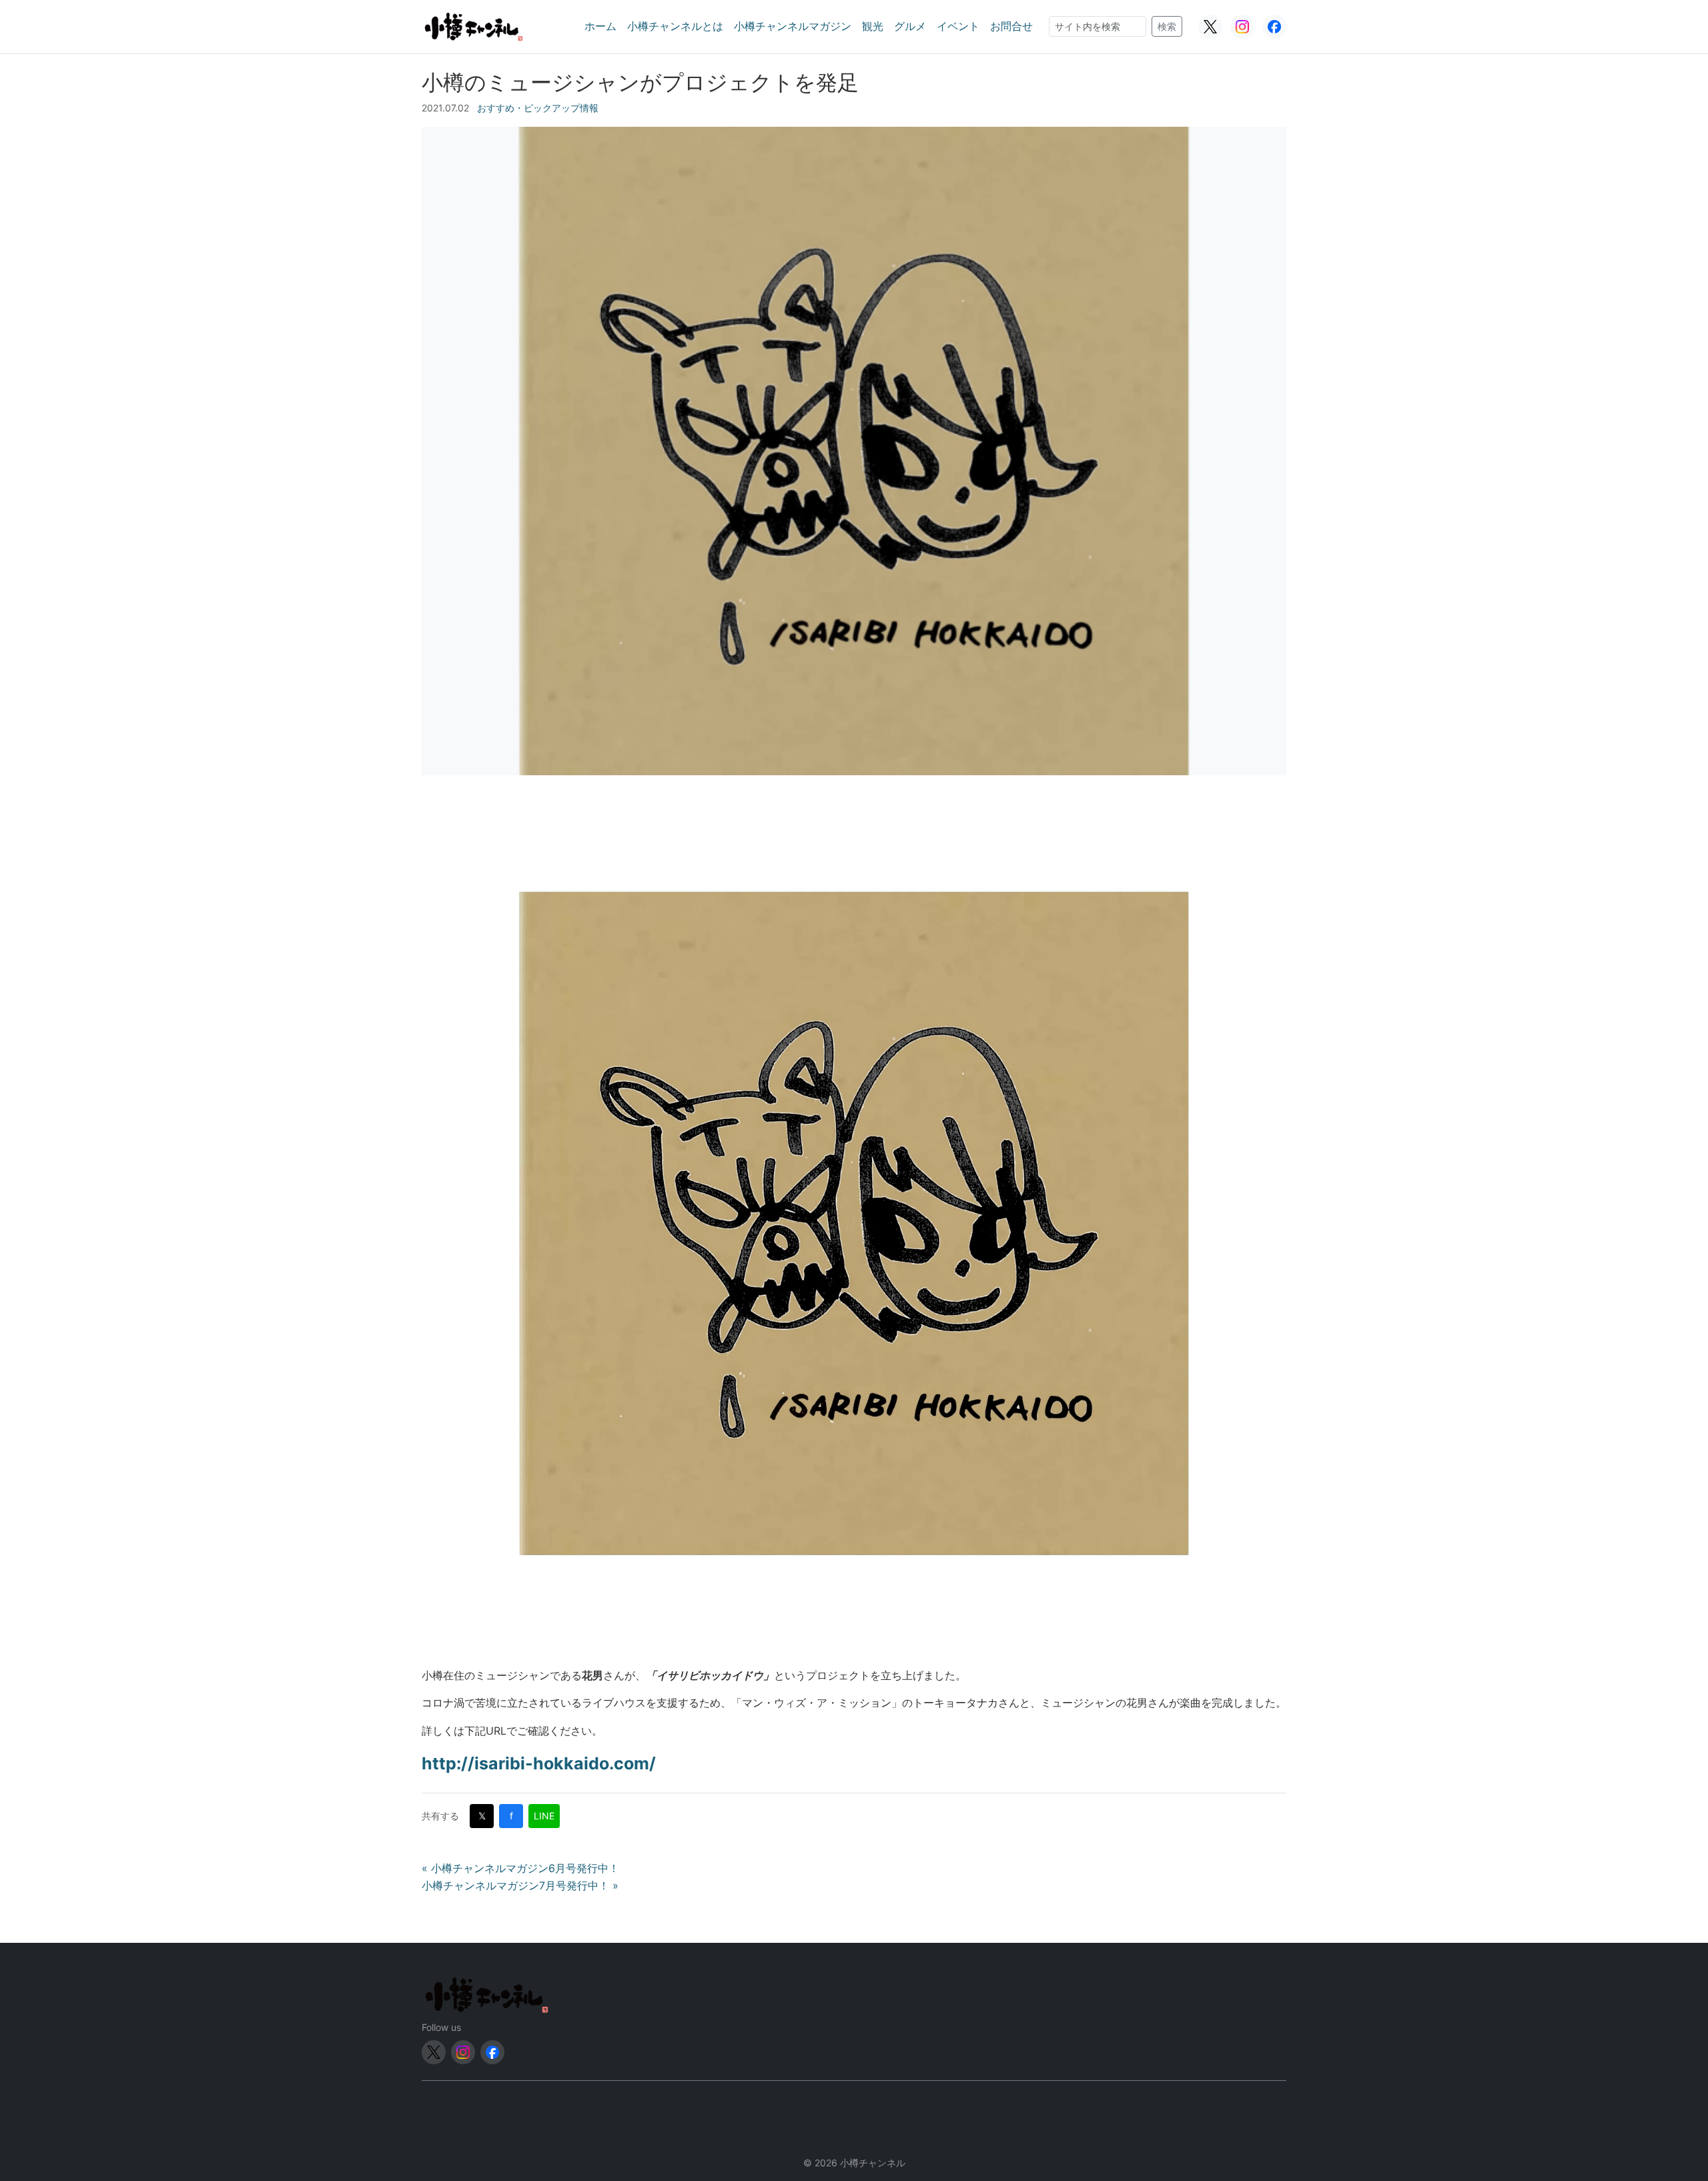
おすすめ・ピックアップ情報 (538, 108)
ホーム (600, 26)
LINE (544, 1816)
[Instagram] (1242, 27)
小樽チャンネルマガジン (793, 26)
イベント (958, 26)
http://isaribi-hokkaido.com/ (539, 1763)
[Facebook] (1274, 27)
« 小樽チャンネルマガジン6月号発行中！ (520, 1868)
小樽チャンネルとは (675, 26)
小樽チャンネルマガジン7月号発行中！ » (520, 1885)
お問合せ (1011, 26)
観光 (873, 26)
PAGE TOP (1661, 2104)
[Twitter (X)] (1210, 27)
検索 (1167, 26)
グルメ (910, 26)
